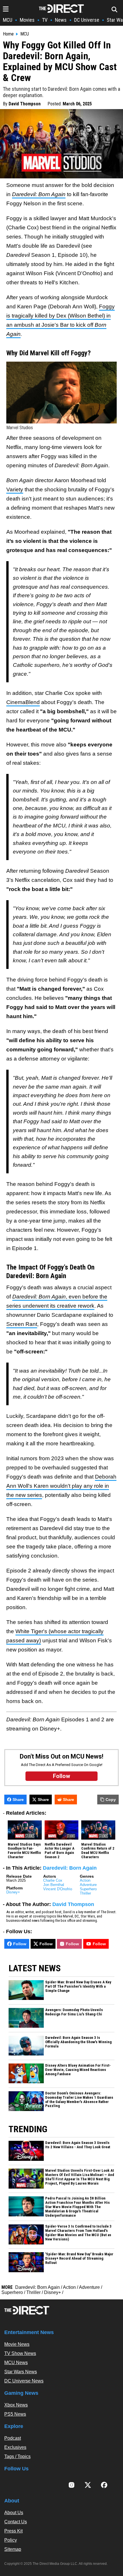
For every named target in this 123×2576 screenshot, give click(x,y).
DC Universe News (24, 2381)
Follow (20, 1944)
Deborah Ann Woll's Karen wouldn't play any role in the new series (61, 1486)
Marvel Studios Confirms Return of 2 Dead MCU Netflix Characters (98, 1851)
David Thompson (25, 104)
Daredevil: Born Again (70, 1868)
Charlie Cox (53, 1880)
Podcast (13, 2438)
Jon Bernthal (54, 1885)
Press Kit (13, 2531)
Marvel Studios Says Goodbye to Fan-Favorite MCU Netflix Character (24, 1851)
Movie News (17, 2344)
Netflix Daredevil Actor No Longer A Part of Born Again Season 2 (59, 1851)
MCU (8, 20)
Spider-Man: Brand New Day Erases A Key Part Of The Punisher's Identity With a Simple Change (78, 1986)
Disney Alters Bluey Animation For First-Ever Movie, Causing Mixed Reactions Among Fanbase (78, 2070)
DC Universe (87, 20)
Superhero (88, 1889)
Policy (11, 2540)
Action (85, 1880)
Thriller (85, 1893)
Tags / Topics (17, 2456)
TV (45, 20)
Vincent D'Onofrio (58, 1889)
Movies (27, 20)
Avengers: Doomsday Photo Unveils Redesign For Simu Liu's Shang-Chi (74, 2012)
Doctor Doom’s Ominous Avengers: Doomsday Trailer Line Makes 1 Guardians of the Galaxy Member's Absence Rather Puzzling (79, 2100)
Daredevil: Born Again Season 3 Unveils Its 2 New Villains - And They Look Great (78, 2145)
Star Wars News (21, 2372)
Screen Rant (22, 1324)
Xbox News (16, 2405)
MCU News (16, 2363)
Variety (15, 489)
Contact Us (16, 2522)
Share (18, 1800)
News (61, 20)
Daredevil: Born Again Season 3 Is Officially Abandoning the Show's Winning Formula (78, 2042)
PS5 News (15, 2414)
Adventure (88, 1885)
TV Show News (20, 2353)
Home (8, 34)
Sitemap (13, 2549)
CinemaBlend (23, 702)
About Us (14, 2513)
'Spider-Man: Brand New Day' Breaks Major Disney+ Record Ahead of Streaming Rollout (79, 2258)
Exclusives (15, 2447)
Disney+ (13, 1892)
